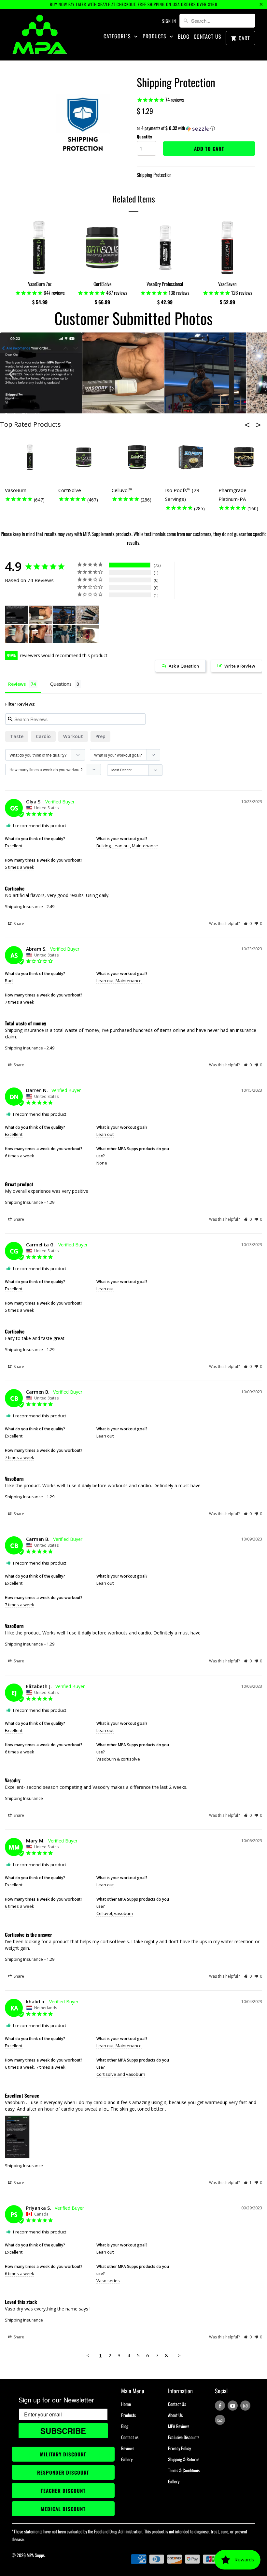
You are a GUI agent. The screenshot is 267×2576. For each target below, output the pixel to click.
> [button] (179, 2355)
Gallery (127, 2459)
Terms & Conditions (184, 2470)
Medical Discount (63, 2509)
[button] (196, 128)
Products (155, 36)
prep (100, 736)
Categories (118, 36)
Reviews (128, 2448)
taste (17, 736)
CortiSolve (70, 490)
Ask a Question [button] (184, 666)
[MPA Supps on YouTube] (233, 2406)
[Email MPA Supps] (220, 2420)
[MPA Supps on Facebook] (220, 2406)
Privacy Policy (179, 2448)
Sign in (169, 21)
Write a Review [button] (240, 666)
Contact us (130, 2437)
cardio (43, 736)
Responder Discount (63, 2472)
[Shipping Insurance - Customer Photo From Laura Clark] (40, 634)
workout (73, 736)
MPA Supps (36, 2555)
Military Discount (63, 2454)
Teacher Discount (63, 2491)
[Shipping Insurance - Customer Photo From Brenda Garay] (17, 634)
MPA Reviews (179, 2426)
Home (126, 2404)
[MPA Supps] (40, 34)
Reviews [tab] (17, 684)
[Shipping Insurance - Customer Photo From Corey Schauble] (88, 634)
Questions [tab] (61, 684)
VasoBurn (16, 490)
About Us (175, 2415)
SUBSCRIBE (63, 2431)
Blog (184, 37)
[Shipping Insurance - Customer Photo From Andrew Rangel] (88, 615)
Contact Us (208, 37)
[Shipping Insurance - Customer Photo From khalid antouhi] (17, 615)
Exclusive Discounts (184, 2437)
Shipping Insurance (24, 906)
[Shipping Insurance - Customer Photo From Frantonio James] (64, 615)
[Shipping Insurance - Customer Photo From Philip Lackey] (40, 615)
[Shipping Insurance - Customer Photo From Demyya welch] (64, 634)
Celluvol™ (122, 490)
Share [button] (18, 924)
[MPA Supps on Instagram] (245, 2406)
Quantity (144, 137)
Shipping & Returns (184, 2459)
